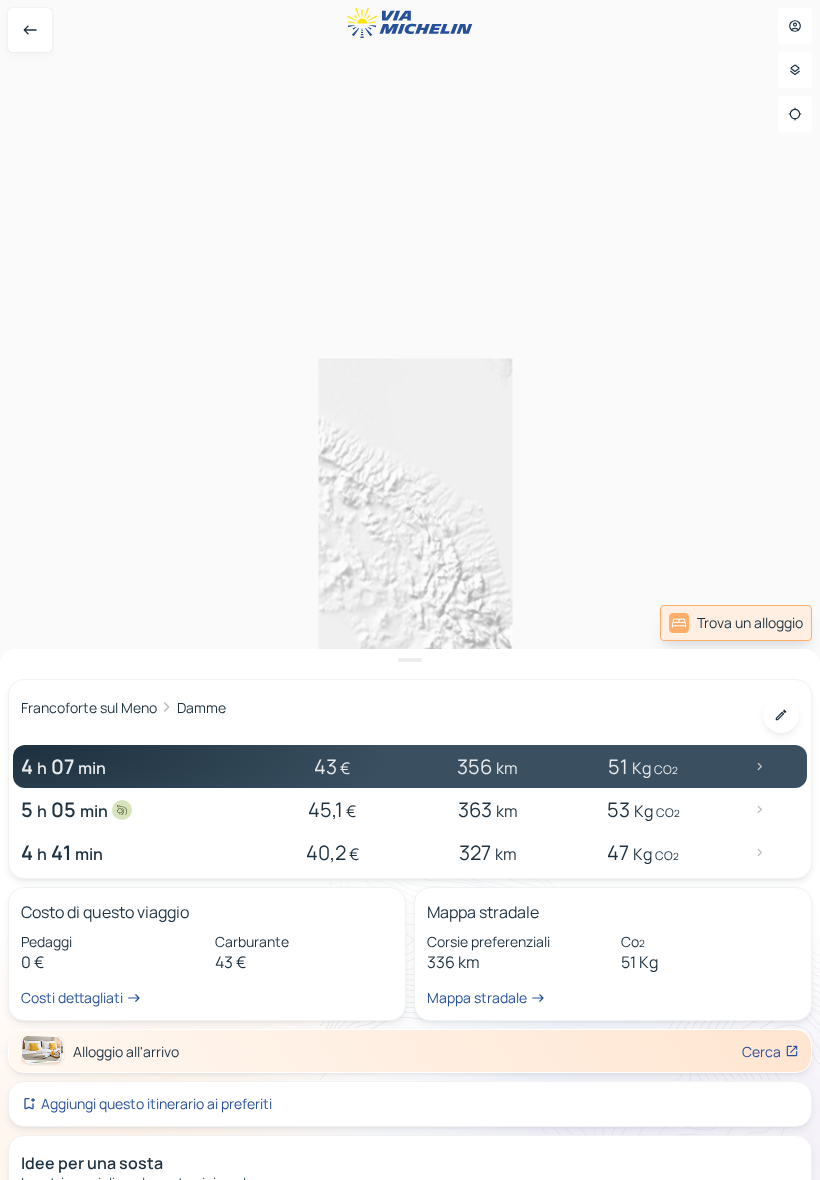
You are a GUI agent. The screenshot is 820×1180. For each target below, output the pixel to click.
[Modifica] (781, 715)
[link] (736, 623)
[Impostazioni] (795, 70)
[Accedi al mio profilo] (795, 26)
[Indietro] (30, 30)
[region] (410, 590)
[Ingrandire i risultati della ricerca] (410, 660)
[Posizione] (795, 114)
